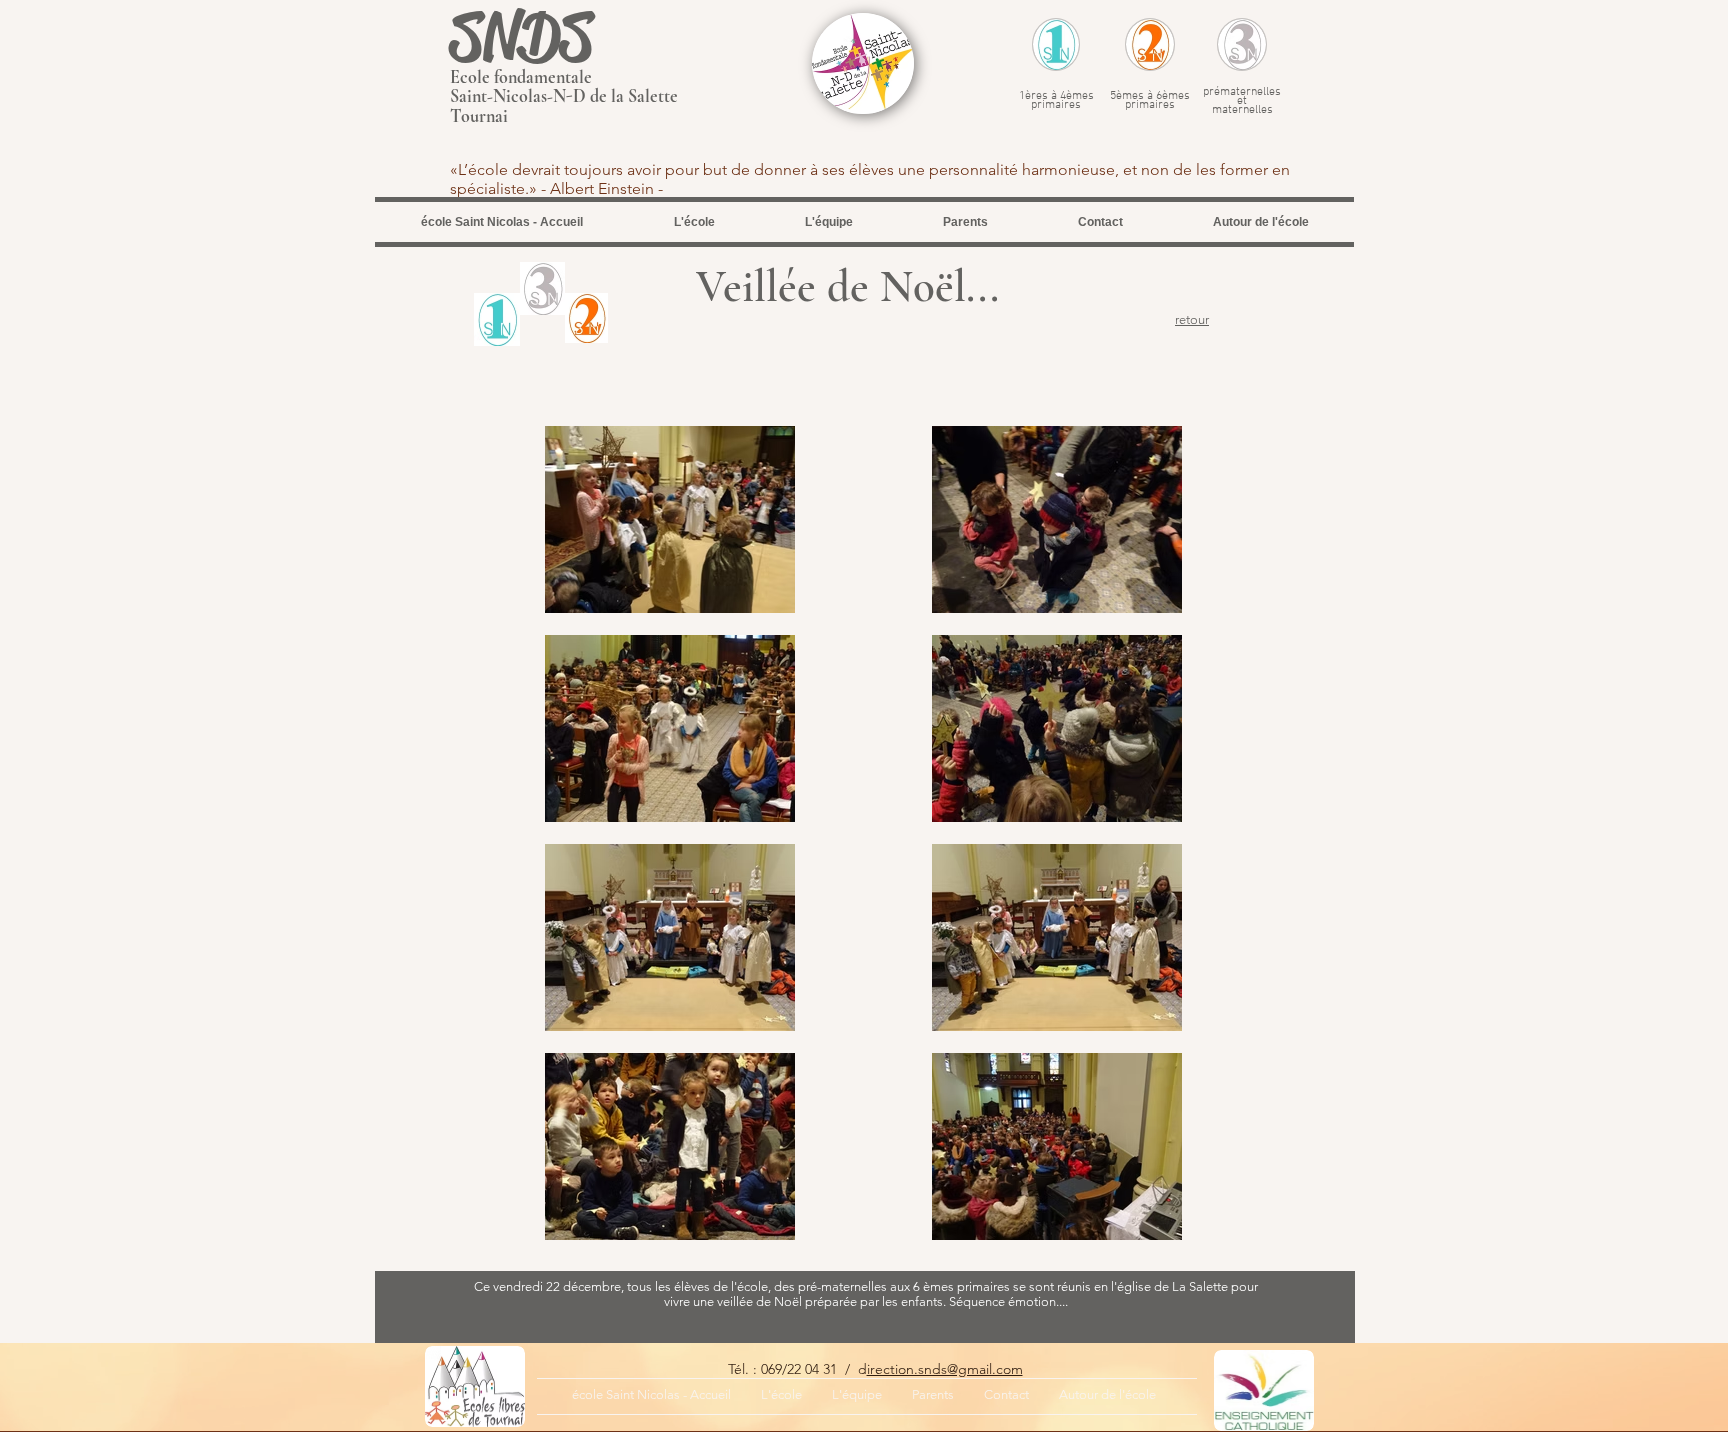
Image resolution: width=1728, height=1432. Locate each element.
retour (1192, 319)
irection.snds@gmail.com (945, 1369)
